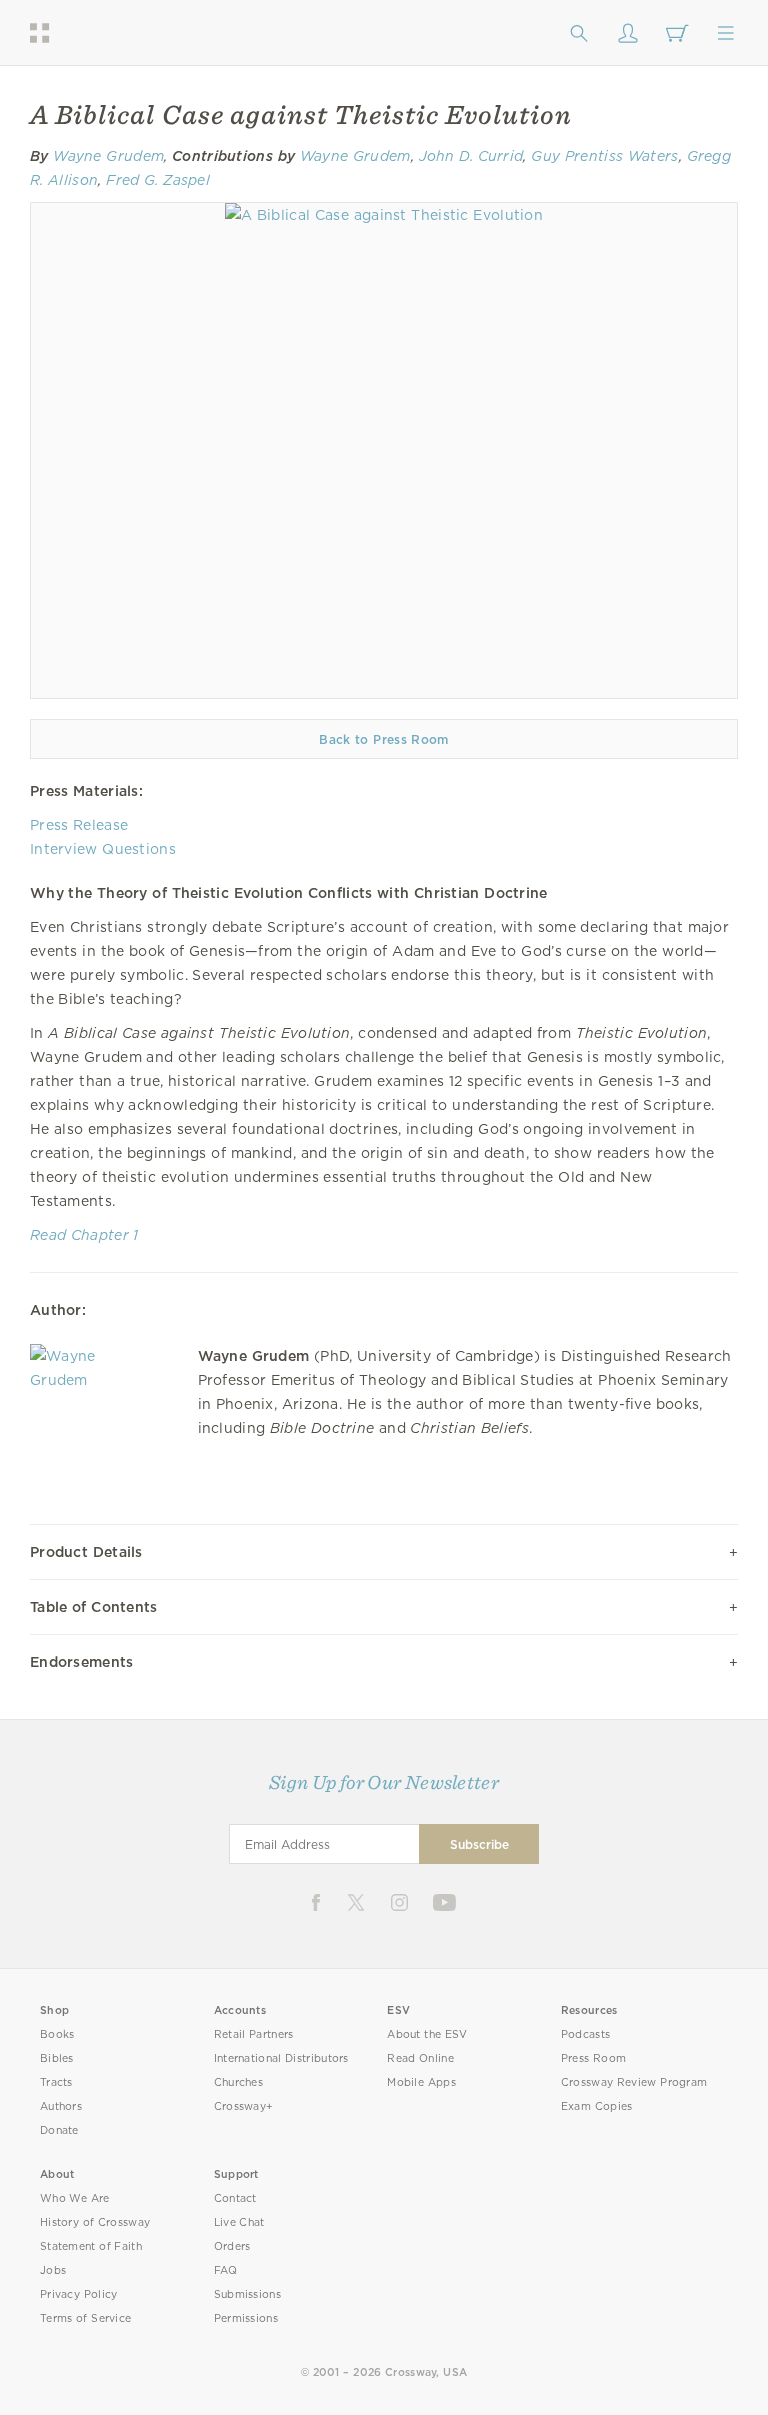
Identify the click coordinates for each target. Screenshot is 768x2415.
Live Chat (239, 2222)
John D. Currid (471, 156)
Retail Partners (254, 2034)
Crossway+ (244, 2106)
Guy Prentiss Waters (604, 156)
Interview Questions (103, 849)
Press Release (79, 825)
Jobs (53, 2270)
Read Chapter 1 (84, 1235)
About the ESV (427, 2034)
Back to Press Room (383, 739)
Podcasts (585, 2034)
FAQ (226, 2270)
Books (57, 2034)
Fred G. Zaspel (158, 180)
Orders (232, 2246)
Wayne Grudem (108, 156)
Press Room (593, 2058)
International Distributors (281, 2058)
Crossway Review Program (634, 2082)
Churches (238, 2082)
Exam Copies (597, 2106)
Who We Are (75, 2198)
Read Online (420, 2058)
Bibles (57, 2058)
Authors (61, 2106)
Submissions (247, 2294)
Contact (235, 2198)
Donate (59, 2130)
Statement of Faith (91, 2246)
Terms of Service (85, 2318)
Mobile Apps (421, 2082)
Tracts (56, 2082)
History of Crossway (95, 2222)
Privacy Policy (79, 2294)
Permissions (246, 2318)
